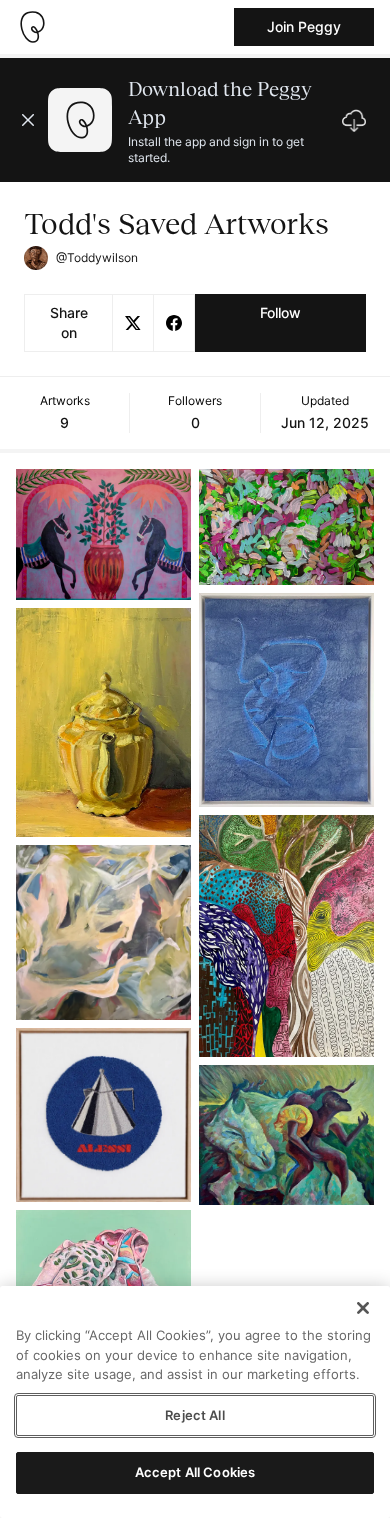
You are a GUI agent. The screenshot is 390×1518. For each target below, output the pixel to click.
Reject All (194, 1415)
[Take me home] (32, 27)
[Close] (363, 1308)
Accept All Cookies (195, 1472)
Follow (280, 312)
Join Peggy (304, 26)
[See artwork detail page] (103, 534)
